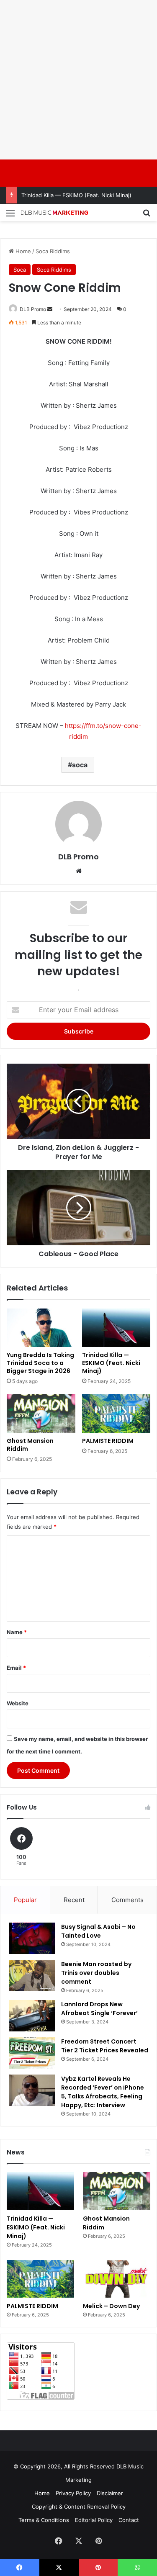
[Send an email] (50, 309)
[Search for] (147, 216)
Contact (129, 2520)
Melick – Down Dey (111, 2306)
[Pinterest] (99, 2541)
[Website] (79, 871)
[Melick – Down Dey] (117, 2279)
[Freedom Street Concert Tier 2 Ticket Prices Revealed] (32, 2053)
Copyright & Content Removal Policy (79, 2507)
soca (80, 765)
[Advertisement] (78, 78)
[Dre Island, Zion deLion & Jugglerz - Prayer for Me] (78, 1101)
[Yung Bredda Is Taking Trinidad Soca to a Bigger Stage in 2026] (41, 1328)
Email (16, 1668)
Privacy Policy (73, 2493)
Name (17, 1632)
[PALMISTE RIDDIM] (116, 1413)
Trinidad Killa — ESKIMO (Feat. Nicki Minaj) (76, 195)
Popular (25, 1900)
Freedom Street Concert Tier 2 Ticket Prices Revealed (105, 2046)
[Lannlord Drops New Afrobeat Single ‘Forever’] (32, 2016)
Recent (74, 1900)
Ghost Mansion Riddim (30, 1445)
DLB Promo (33, 309)
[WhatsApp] (137, 2568)
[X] (79, 2541)
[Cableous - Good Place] (78, 1208)
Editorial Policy (94, 2520)
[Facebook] (59, 2541)
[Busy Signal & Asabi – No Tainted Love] (32, 1938)
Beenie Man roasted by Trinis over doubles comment (96, 1973)
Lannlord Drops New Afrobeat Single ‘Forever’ (99, 2009)
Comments (127, 1900)
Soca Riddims (53, 251)
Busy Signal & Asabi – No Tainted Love (98, 1931)
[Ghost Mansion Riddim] (41, 1413)
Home (22, 251)
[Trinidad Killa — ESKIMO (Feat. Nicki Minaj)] (116, 1328)
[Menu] (10, 216)
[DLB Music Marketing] (54, 212)
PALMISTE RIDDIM (108, 1441)
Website (18, 1703)
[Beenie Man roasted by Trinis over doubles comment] (32, 1976)
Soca (20, 270)
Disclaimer (110, 2493)
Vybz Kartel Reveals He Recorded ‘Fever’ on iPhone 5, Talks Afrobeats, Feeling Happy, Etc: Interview (103, 2092)
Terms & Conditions (44, 2520)
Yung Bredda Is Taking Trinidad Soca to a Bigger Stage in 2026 (40, 1363)
